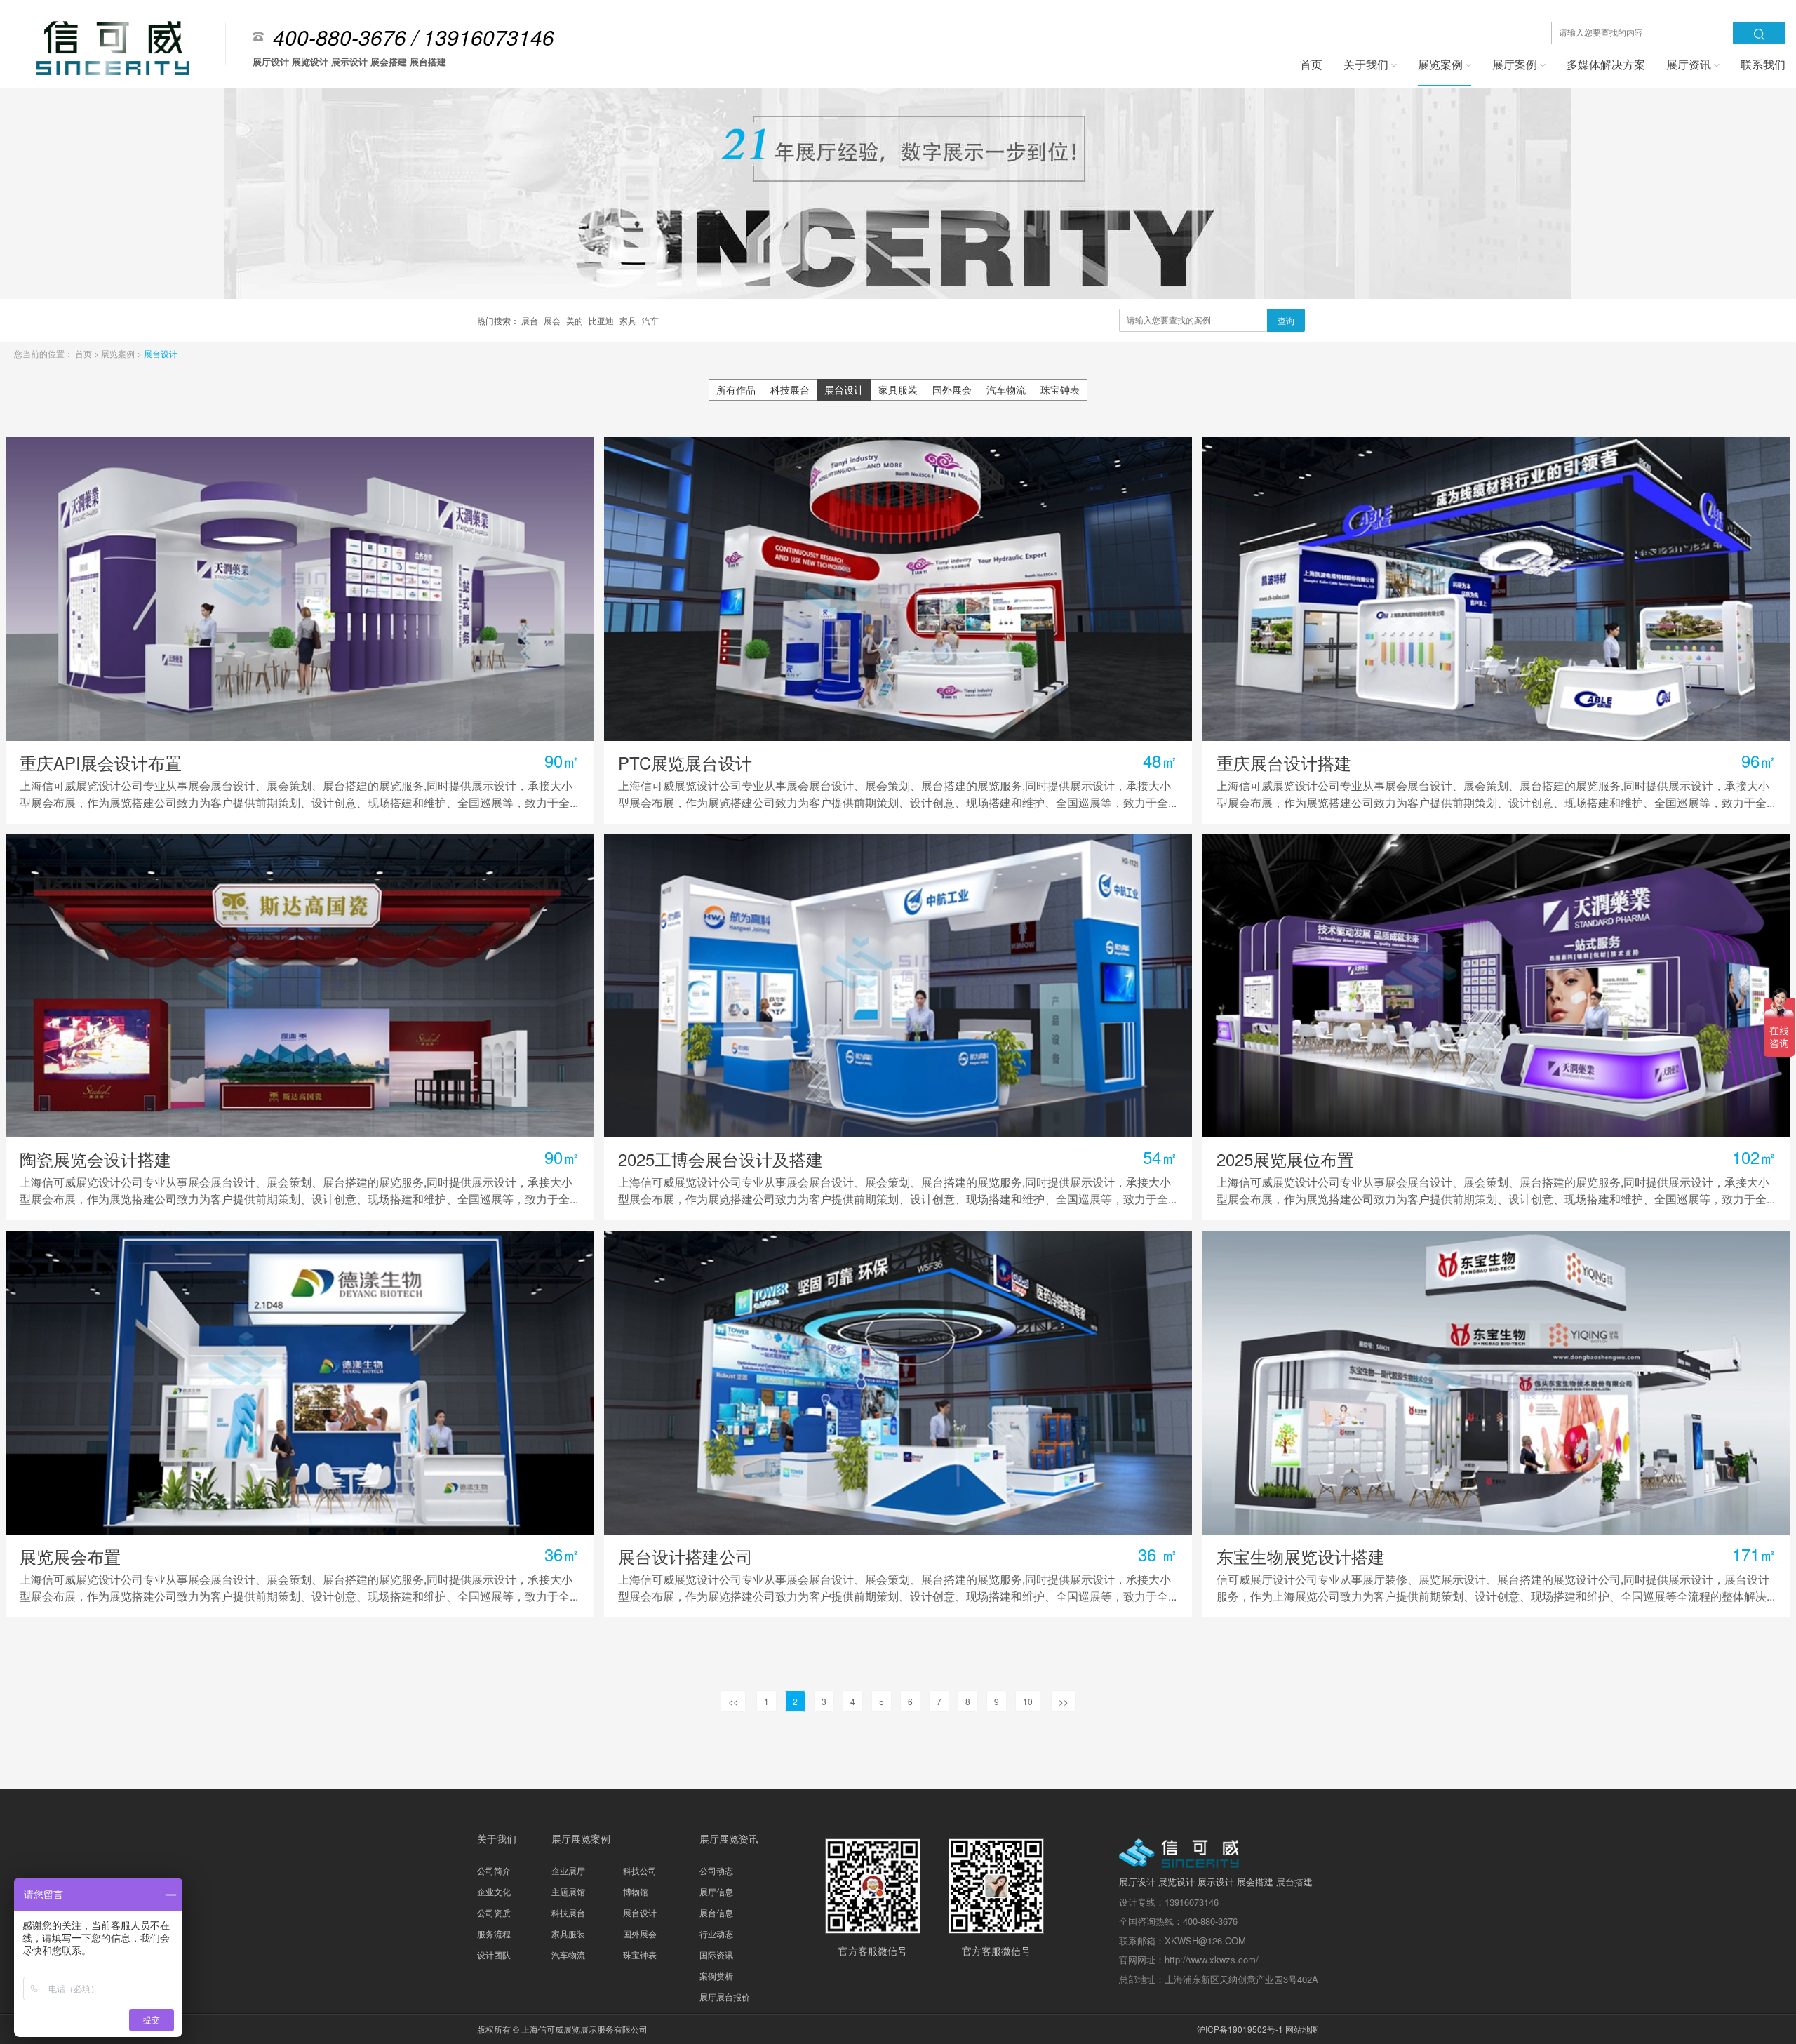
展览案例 (119, 353)
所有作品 (736, 389)
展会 (553, 320)
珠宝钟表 (1060, 389)
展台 (531, 320)
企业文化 (494, 1891)
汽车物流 (1006, 389)
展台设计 (161, 353)
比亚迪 (602, 320)
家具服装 (898, 389)
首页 (85, 353)
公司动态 (716, 1870)
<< (733, 1701)
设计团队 (494, 1955)
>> (1064, 1701)
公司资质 (494, 1912)
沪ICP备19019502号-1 (1240, 2029)
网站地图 (1302, 2029)
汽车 (650, 320)
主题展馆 (568, 1891)
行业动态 (716, 1933)
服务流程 (494, 1933)
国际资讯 (716, 1955)
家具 (629, 320)
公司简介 (494, 1870)
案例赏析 (716, 1976)
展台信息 (716, 1912)
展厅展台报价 (725, 1997)
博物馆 (636, 1891)
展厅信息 (716, 1891)
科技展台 (790, 389)
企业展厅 (568, 1870)
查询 (1286, 320)
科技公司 (640, 1870)
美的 (576, 320)
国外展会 (952, 389)
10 (1028, 1701)
